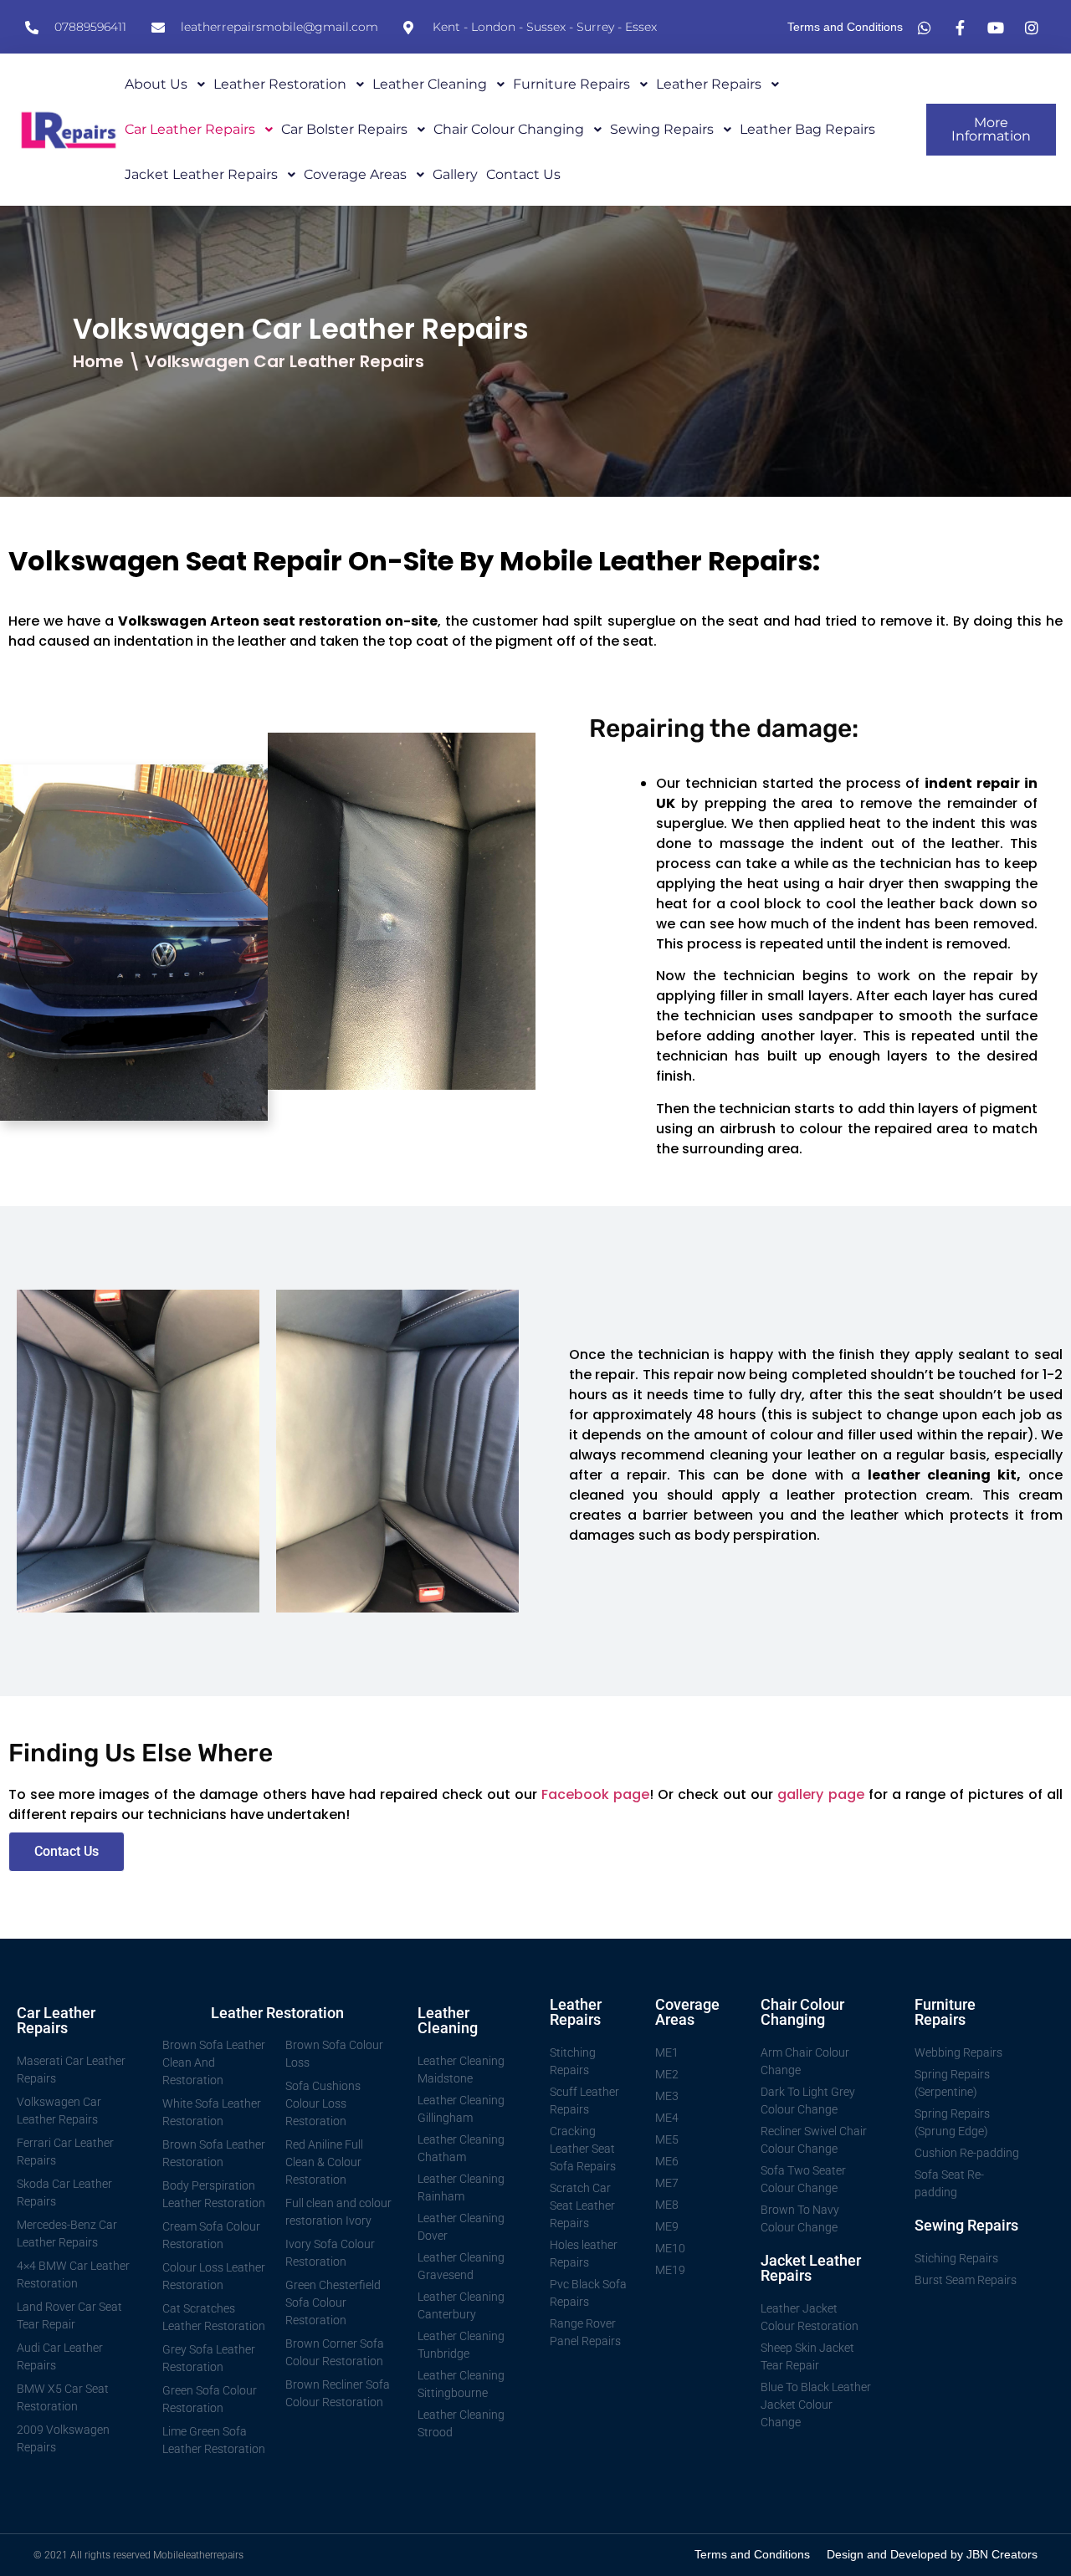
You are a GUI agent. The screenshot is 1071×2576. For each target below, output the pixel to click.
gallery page (820, 1794)
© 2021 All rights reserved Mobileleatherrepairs (138, 2555)
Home (98, 361)
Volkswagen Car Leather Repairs (284, 361)
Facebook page (595, 1794)
